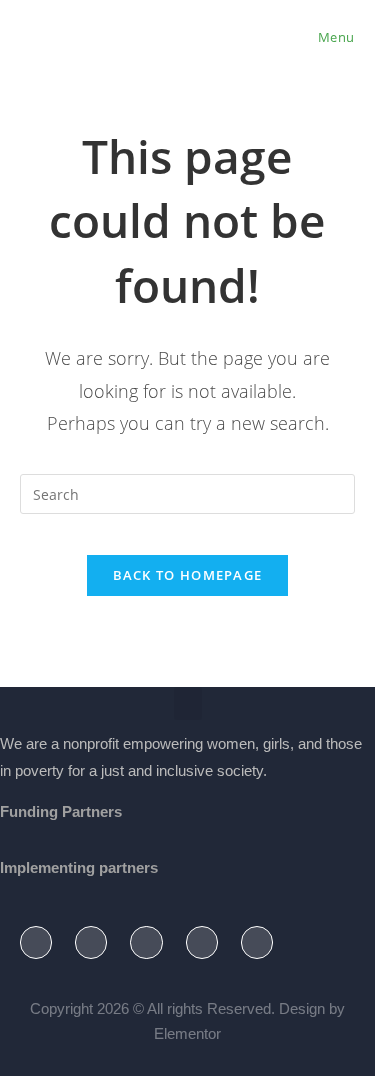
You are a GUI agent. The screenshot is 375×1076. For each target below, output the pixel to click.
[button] (188, 703)
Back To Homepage (188, 575)
